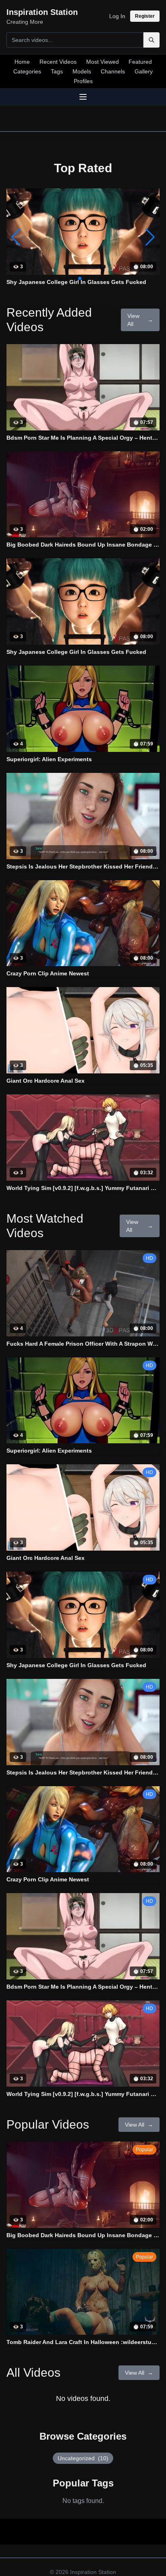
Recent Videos (58, 62)
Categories (27, 71)
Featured (140, 62)
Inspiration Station (93, 2572)
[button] (150, 237)
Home (22, 62)
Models (82, 71)
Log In (117, 16)
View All (140, 320)
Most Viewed (103, 62)
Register (145, 16)
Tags (57, 71)
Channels (113, 71)
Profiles (83, 81)
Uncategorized (83, 2458)
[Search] (151, 40)
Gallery (144, 71)
